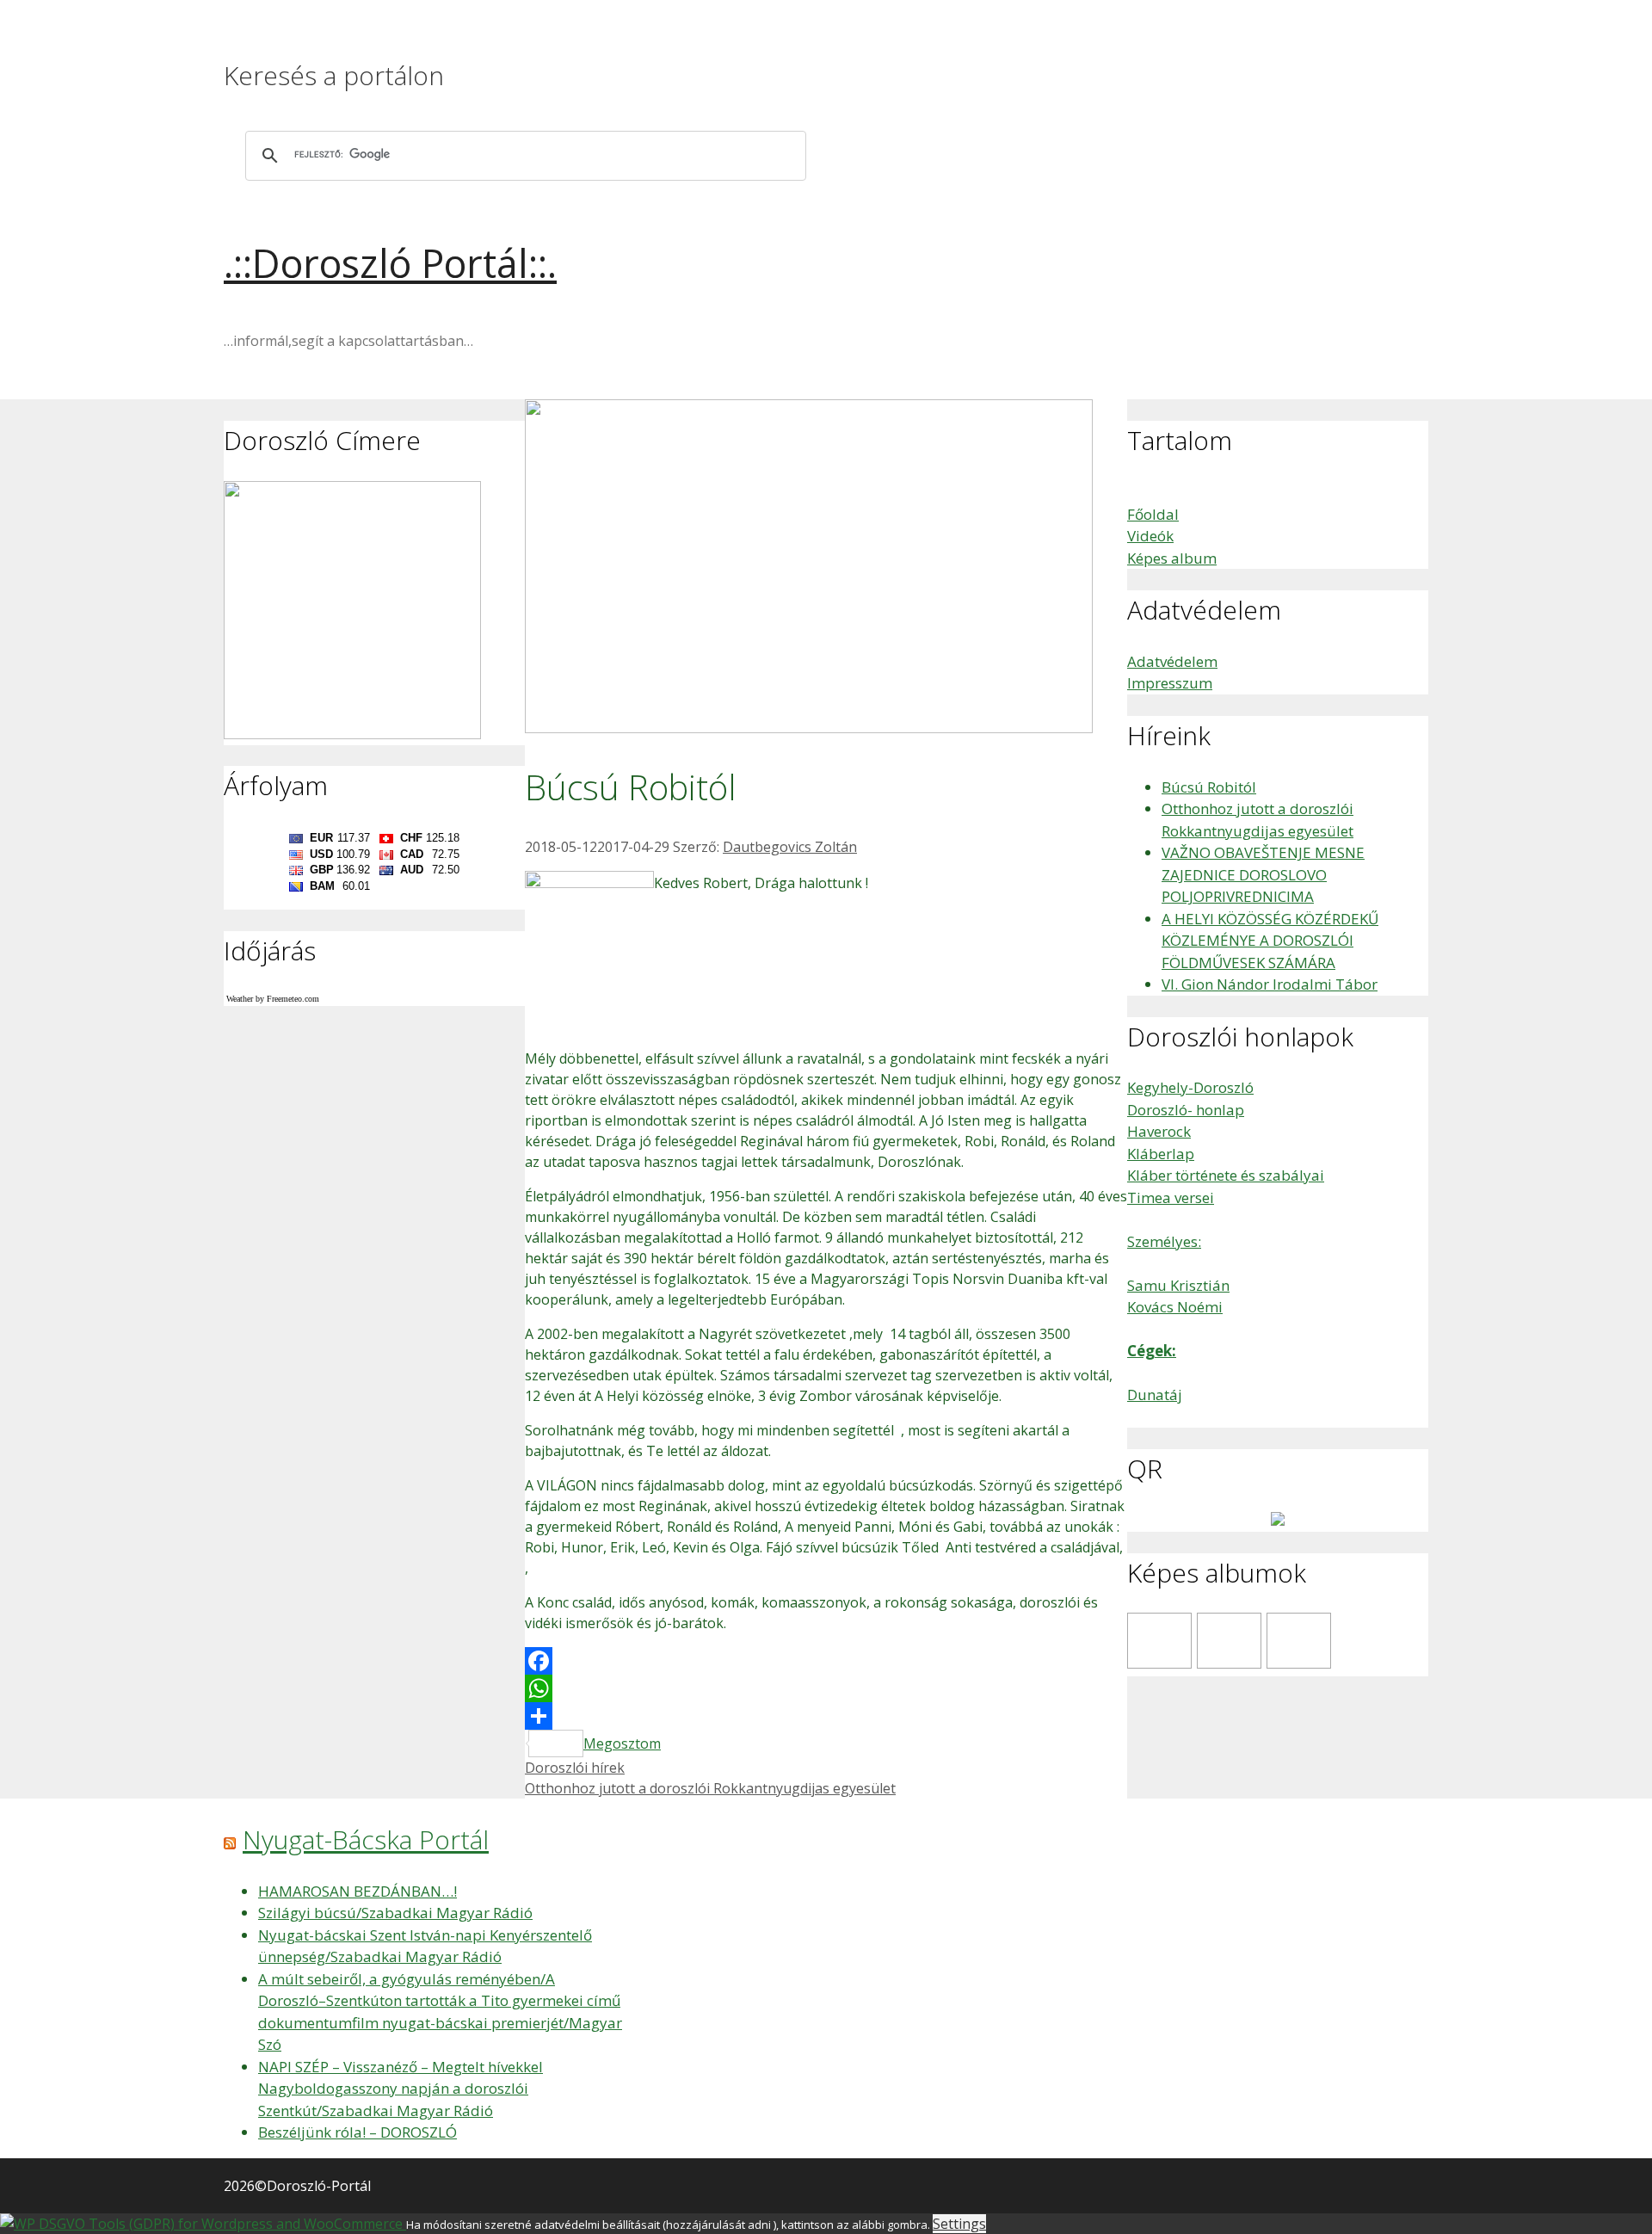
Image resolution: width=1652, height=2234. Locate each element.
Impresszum (1170, 683)
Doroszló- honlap (1186, 1110)
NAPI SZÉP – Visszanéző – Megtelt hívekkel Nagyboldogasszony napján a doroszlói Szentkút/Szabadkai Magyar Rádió (401, 2089)
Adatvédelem (1172, 661)
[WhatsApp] (826, 1688)
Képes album (1172, 558)
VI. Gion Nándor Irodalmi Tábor (1270, 984)
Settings (959, 2224)
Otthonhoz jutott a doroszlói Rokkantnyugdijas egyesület (710, 1788)
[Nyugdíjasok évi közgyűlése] (1299, 1641)
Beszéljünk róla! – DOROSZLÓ (358, 2132)
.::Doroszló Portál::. (390, 263)
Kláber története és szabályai (1226, 1175)
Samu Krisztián (1178, 1285)
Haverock (1159, 1131)
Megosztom (622, 1743)
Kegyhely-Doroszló (1190, 1087)
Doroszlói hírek (575, 1768)
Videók (1150, 536)
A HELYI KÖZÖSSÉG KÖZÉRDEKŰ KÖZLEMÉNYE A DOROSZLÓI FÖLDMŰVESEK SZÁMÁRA (1270, 941)
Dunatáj (1155, 1395)
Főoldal (1153, 514)
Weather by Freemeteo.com (273, 999)
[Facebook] (826, 1661)
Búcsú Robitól (1209, 787)
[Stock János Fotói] (1229, 1641)
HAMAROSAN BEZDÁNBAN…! (358, 1891)
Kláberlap (1161, 1154)
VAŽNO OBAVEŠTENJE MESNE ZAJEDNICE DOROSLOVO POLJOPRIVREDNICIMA (1263, 874)
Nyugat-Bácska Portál (366, 1839)
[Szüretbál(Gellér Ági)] (1159, 1641)
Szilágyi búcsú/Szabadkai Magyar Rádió (395, 1913)
